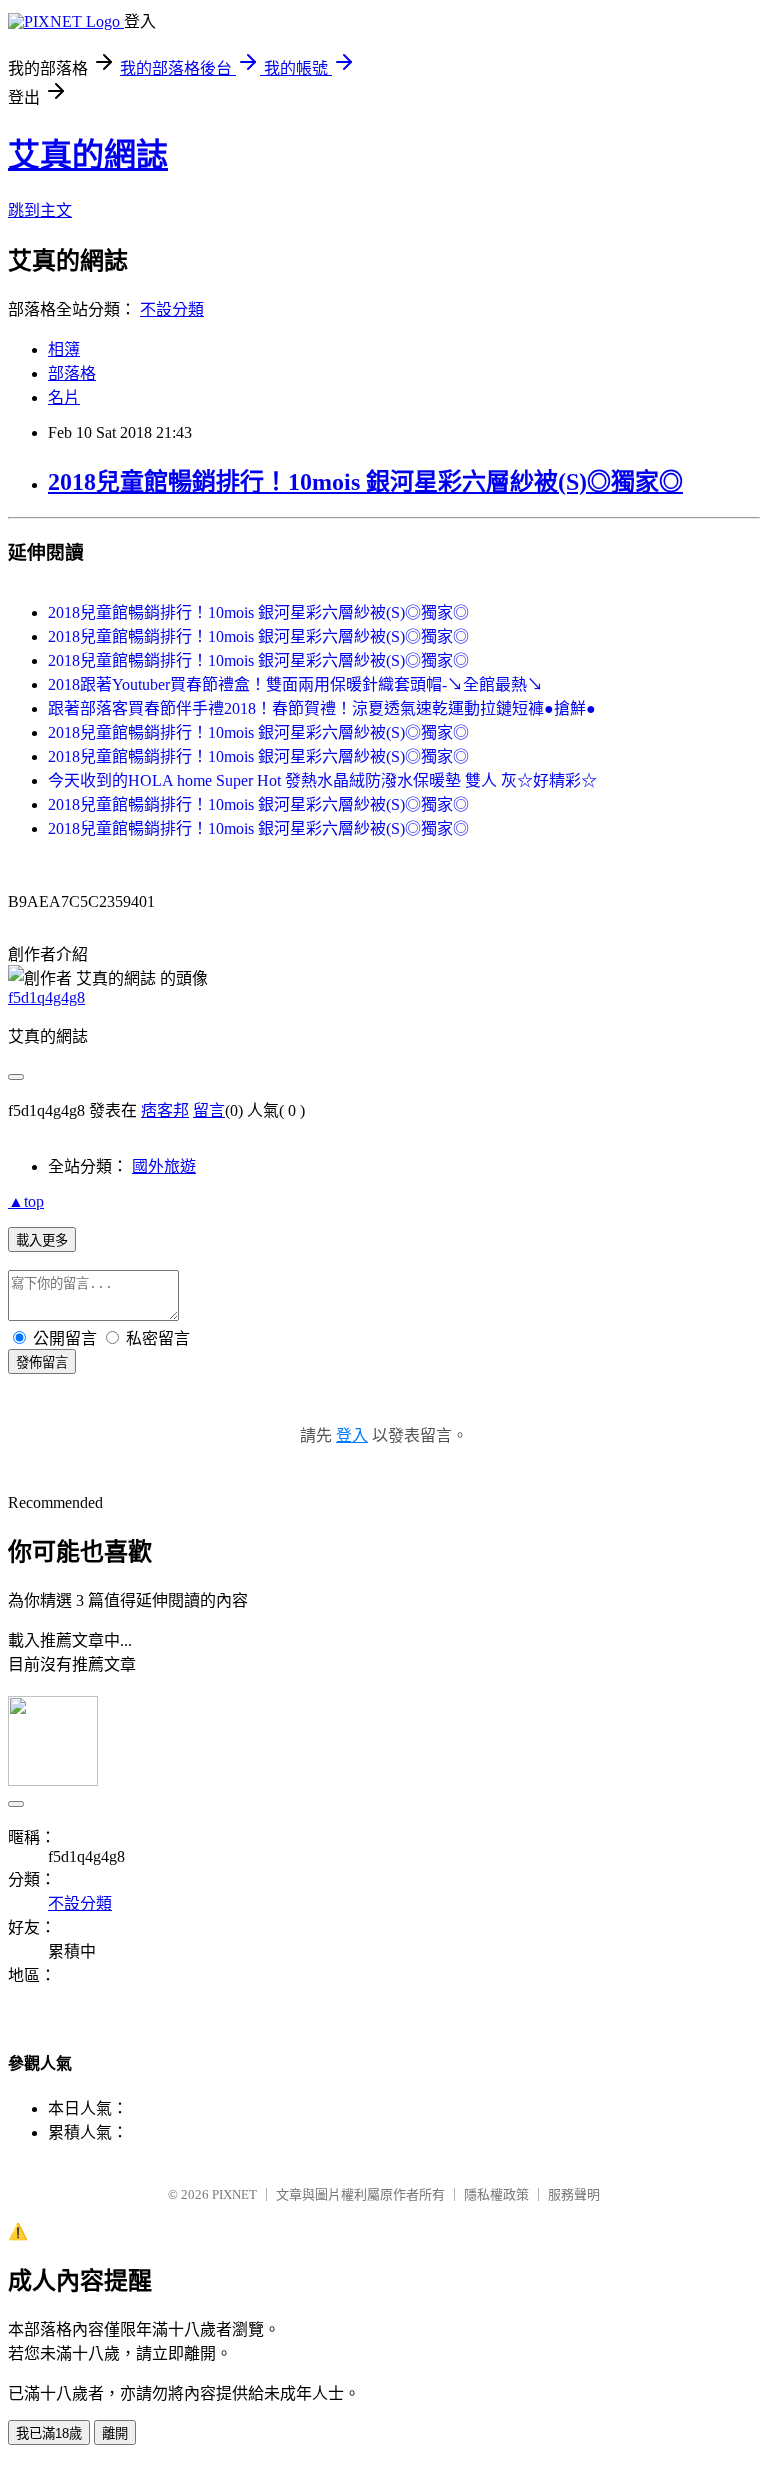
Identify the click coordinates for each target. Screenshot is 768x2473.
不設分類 (172, 309)
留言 (209, 1110)
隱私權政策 (496, 2194)
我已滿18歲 (49, 2433)
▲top (26, 1201)
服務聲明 (574, 2194)
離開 (115, 2433)
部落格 (72, 373)
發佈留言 (42, 1362)
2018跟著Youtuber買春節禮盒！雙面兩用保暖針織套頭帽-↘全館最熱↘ (295, 684)
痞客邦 (165, 1110)
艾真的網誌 (88, 155)
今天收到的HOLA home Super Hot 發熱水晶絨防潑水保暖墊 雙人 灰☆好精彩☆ (322, 780)
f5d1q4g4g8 (46, 997)
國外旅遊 (164, 1166)
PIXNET (234, 2194)
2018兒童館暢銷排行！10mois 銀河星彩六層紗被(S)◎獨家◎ (365, 482)
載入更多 (42, 1240)
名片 (64, 397)
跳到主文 (40, 210)
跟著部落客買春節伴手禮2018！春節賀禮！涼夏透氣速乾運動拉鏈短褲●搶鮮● (322, 708)
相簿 (64, 349)
